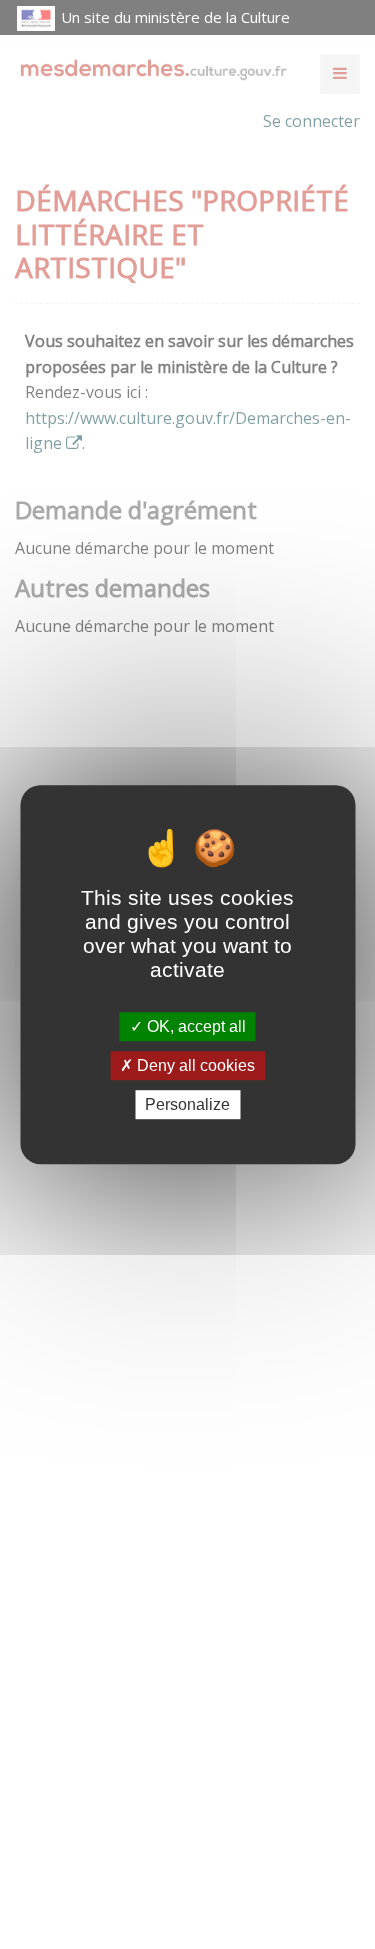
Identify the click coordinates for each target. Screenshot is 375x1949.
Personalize (187, 1104)
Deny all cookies (194, 1065)
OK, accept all (194, 1026)
